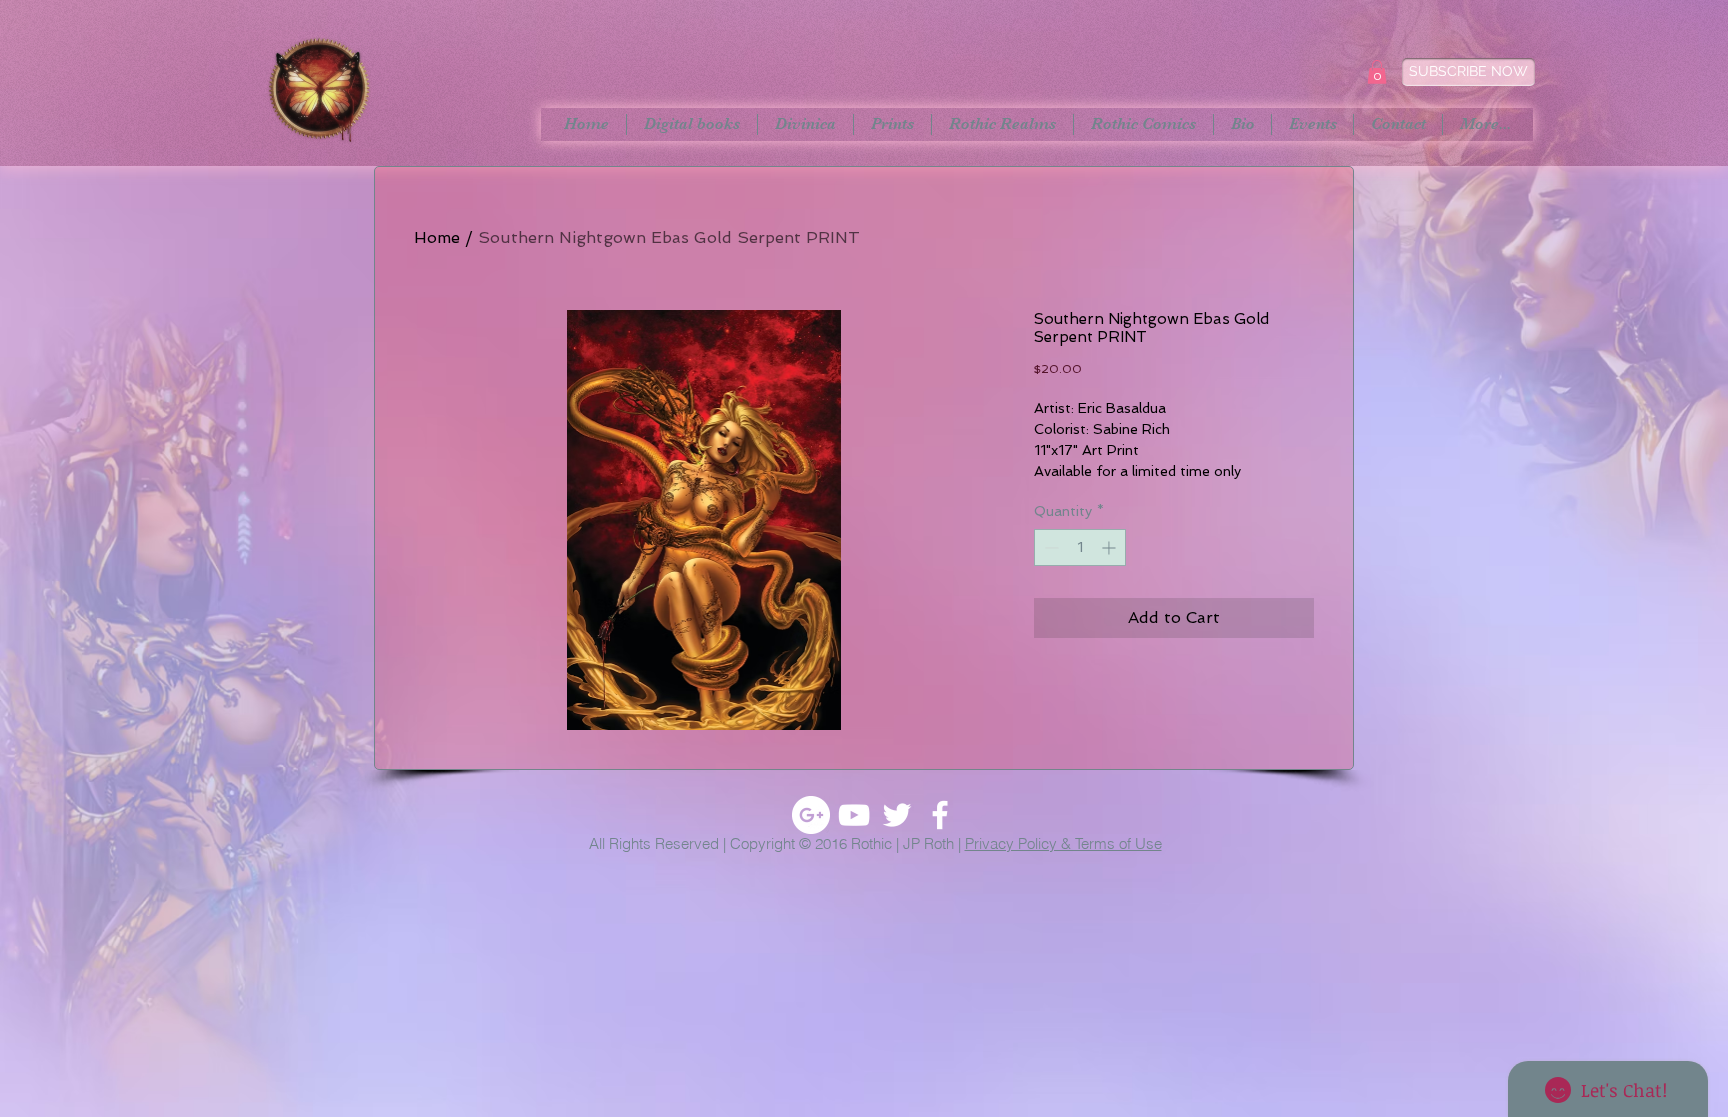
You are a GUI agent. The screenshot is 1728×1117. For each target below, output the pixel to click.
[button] (1377, 72)
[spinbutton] (1080, 547)
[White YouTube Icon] (854, 815)
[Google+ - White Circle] (811, 815)
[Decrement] (1049, 547)
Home (437, 237)
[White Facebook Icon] (940, 815)
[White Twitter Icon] (897, 815)
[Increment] (1110, 547)
